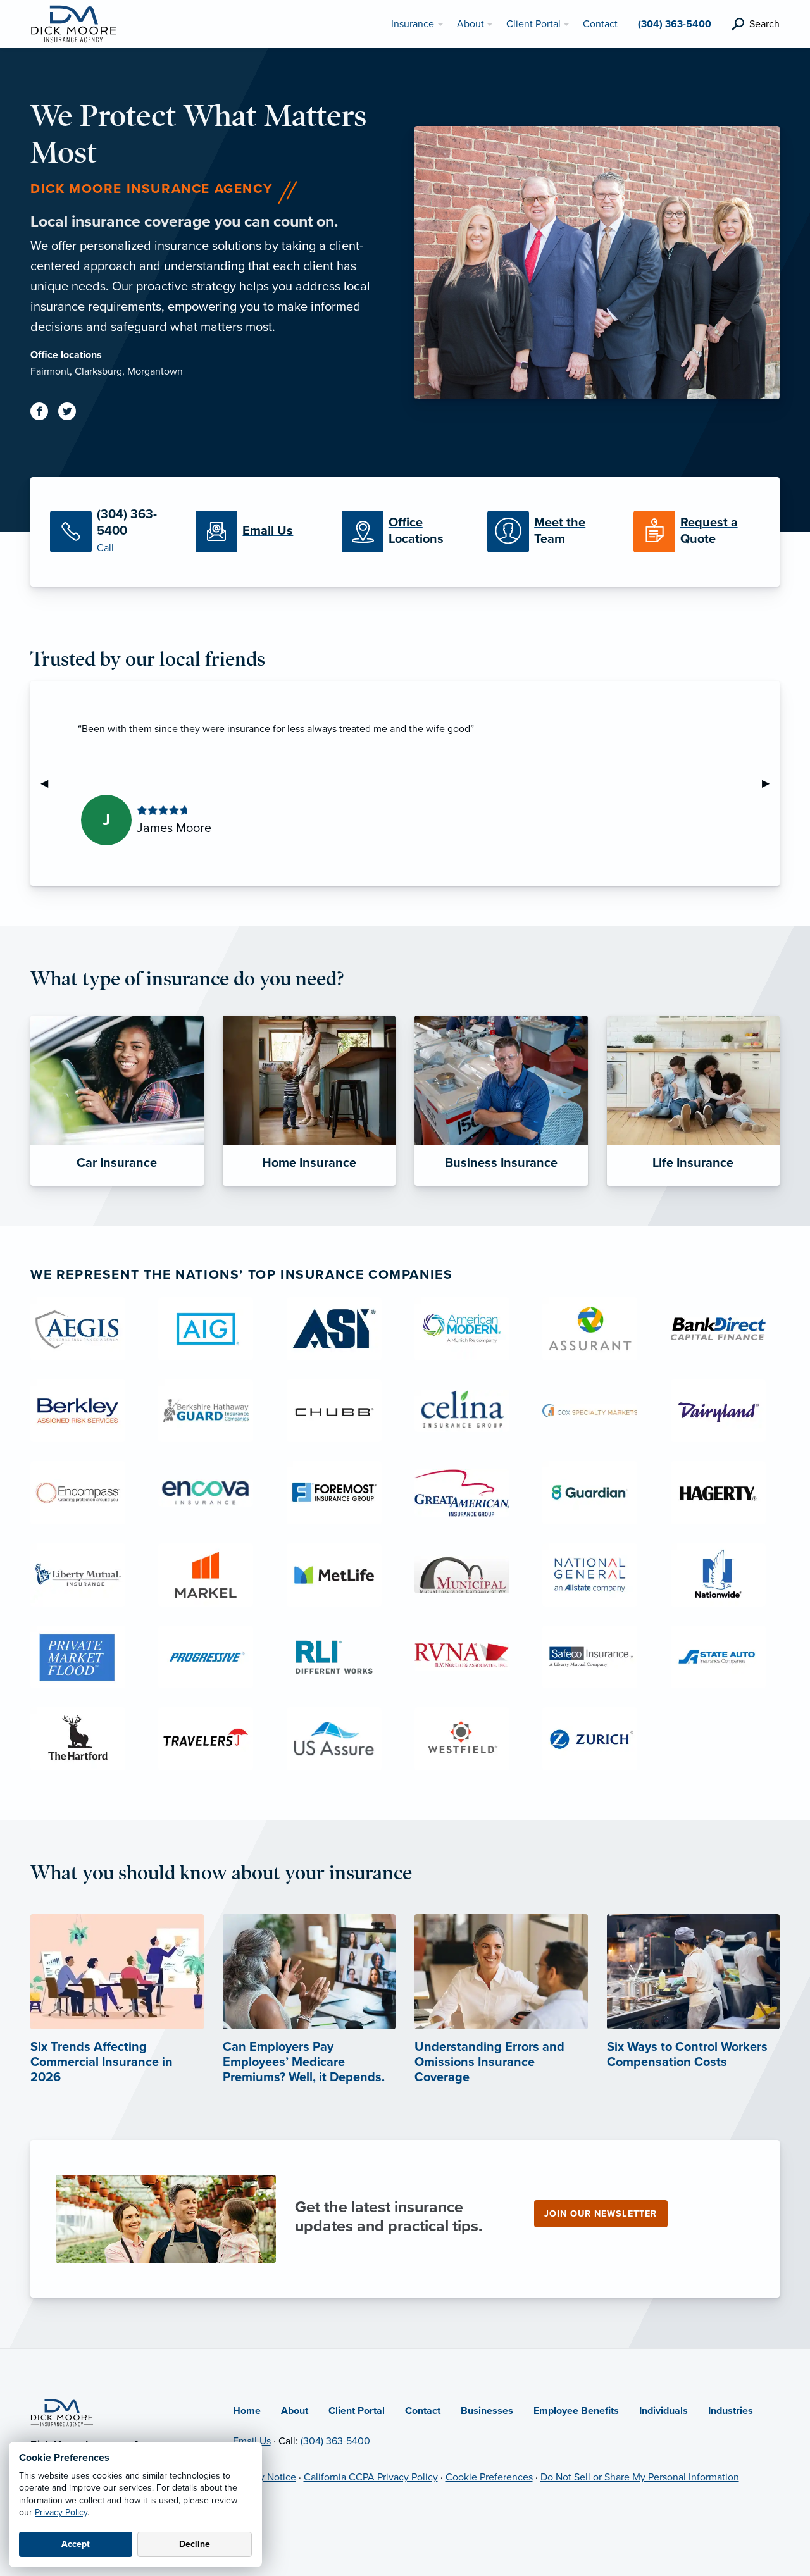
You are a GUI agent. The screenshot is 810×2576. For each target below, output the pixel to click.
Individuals (664, 2411)
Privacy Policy (61, 2512)
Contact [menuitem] (600, 24)
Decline (195, 2544)
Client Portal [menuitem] (533, 24)
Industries (731, 2411)
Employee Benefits (576, 2411)
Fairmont (50, 371)
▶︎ (771, 783)
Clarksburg (98, 371)
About (295, 2411)
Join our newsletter (601, 2214)
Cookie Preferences (489, 2477)
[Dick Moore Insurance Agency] (73, 23)
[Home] (62, 2412)
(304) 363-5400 (335, 2441)
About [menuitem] (470, 24)
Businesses (487, 2411)
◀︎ (49, 783)
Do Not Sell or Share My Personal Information (640, 2477)
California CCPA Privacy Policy (371, 2477)
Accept (76, 2544)
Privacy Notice (265, 2477)
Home (247, 2411)
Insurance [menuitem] (413, 24)
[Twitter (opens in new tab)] (72, 414)
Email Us (252, 2441)
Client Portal (357, 2411)
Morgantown (155, 371)
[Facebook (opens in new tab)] (44, 414)
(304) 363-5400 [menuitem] (675, 24)
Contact (423, 2411)
